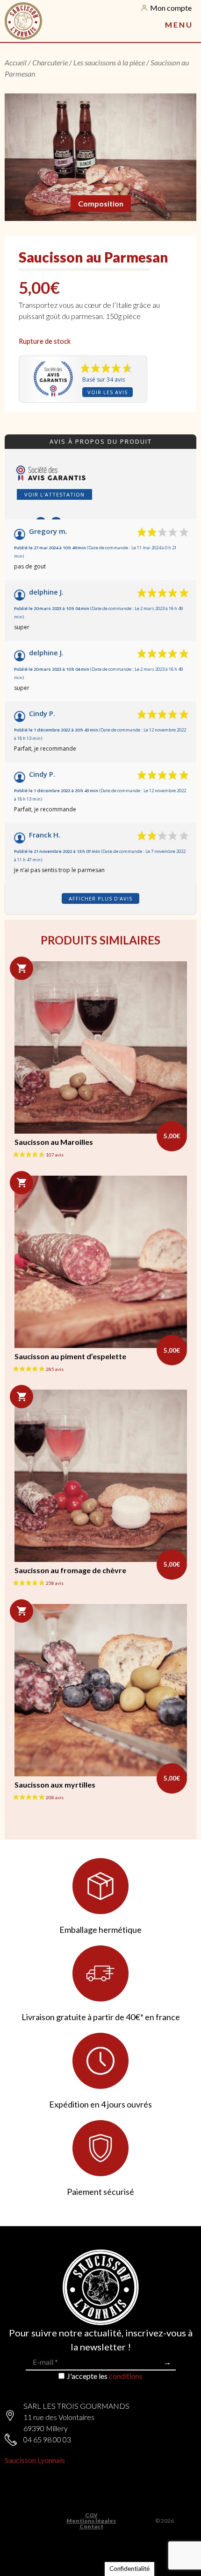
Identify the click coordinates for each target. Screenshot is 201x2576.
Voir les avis (108, 392)
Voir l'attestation (54, 494)
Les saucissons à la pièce (109, 62)
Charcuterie (50, 62)
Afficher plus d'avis (100, 898)
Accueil (16, 62)
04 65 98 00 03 (47, 2439)
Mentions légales (91, 2521)
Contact (91, 2526)
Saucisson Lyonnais (35, 2460)
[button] (178, 25)
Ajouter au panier (22, 968)
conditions (126, 2376)
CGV (91, 2515)
